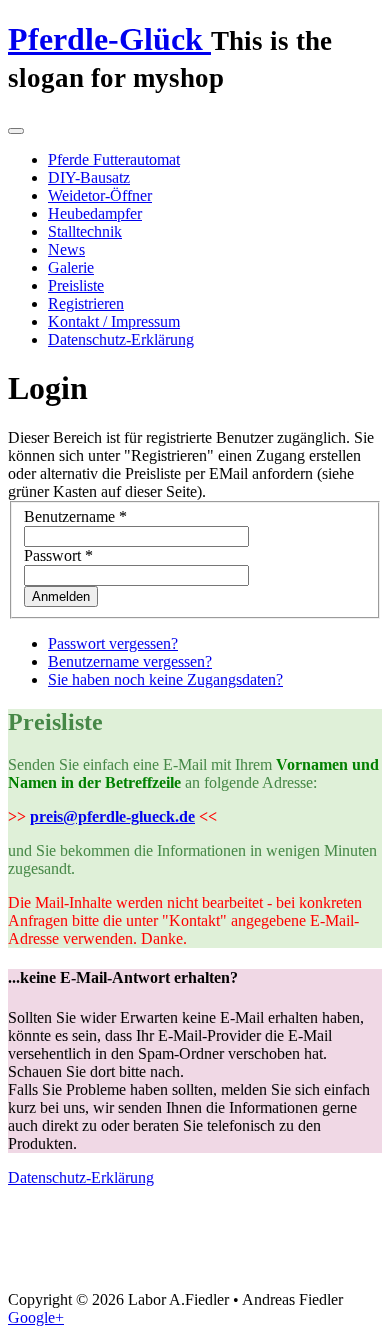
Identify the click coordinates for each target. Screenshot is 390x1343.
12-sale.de (252, 1269)
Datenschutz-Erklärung (121, 339)
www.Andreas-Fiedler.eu (219, 1251)
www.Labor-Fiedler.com (155, 1251)
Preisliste (76, 285)
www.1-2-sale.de (29, 1269)
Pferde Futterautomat (114, 159)
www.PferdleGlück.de (283, 1233)
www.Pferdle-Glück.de (163, 1233)
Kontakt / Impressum (114, 321)
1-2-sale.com (68, 1269)
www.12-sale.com (139, 1269)
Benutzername (75, 516)
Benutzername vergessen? (130, 661)
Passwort (58, 555)
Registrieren (86, 303)
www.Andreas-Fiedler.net (284, 1251)
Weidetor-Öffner (100, 195)
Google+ (36, 1317)
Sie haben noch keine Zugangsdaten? (165, 679)
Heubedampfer (95, 213)
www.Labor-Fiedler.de (93, 1251)
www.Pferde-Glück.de (35, 1251)
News (66, 249)
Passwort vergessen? (113, 643)
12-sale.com (221, 1269)
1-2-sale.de (101, 1269)
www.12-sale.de (184, 1269)
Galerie (71, 267)
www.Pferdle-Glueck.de (224, 1233)
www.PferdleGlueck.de (342, 1233)
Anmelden (61, 596)
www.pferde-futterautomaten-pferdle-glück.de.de (70, 1233)
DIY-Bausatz (89, 177)
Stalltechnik (85, 231)
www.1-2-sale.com (339, 1251)
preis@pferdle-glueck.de (112, 816)
